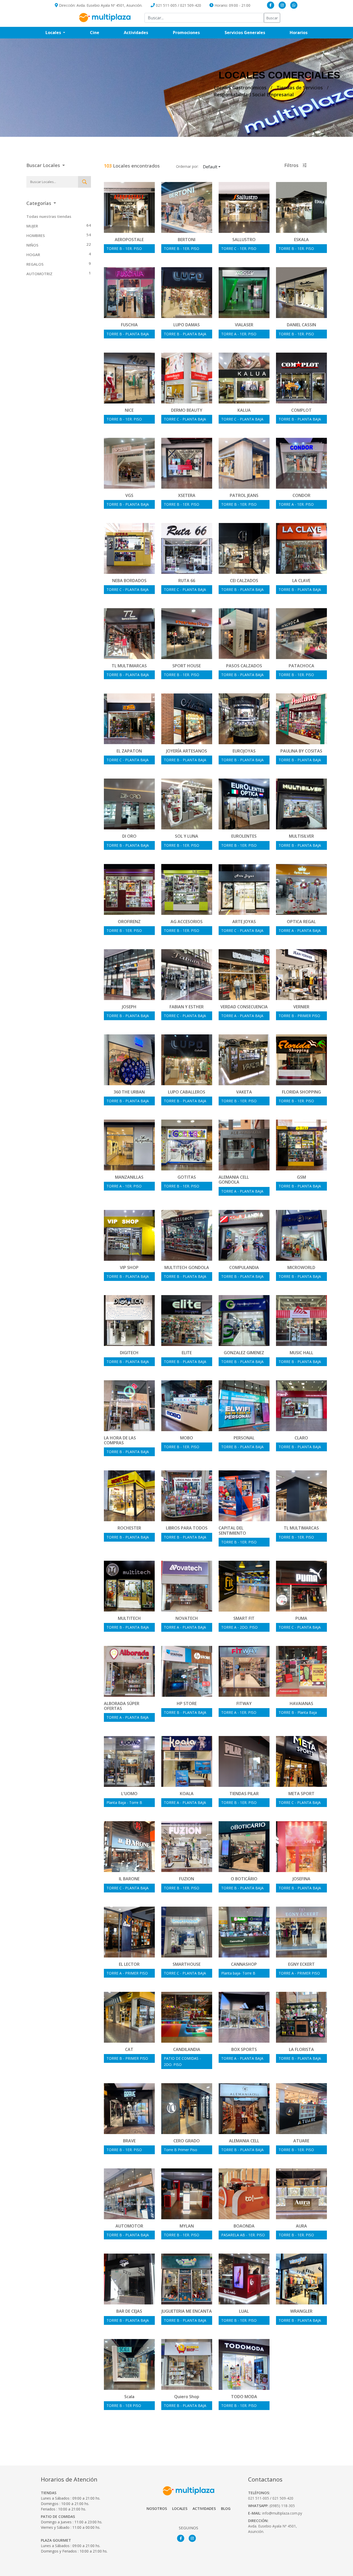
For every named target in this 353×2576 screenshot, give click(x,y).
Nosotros (157, 2508)
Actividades (136, 33)
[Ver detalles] (129, 213)
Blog (226, 2508)
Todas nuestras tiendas (49, 216)
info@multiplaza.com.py (282, 2513)
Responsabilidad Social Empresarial (254, 94)
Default (210, 167)
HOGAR (33, 255)
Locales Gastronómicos (240, 88)
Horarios (305, 32)
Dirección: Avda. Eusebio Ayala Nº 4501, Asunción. (100, 5)
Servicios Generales (251, 32)
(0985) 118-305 (282, 2506)
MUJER (32, 226)
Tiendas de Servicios (300, 88)
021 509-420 (191, 5)
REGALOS (35, 264)
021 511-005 (166, 5)
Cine (95, 33)
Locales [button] (54, 33)
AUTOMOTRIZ (39, 274)
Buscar (272, 18)
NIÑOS (32, 245)
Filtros (292, 165)
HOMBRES (36, 235)
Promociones (193, 32)
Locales (180, 2508)
